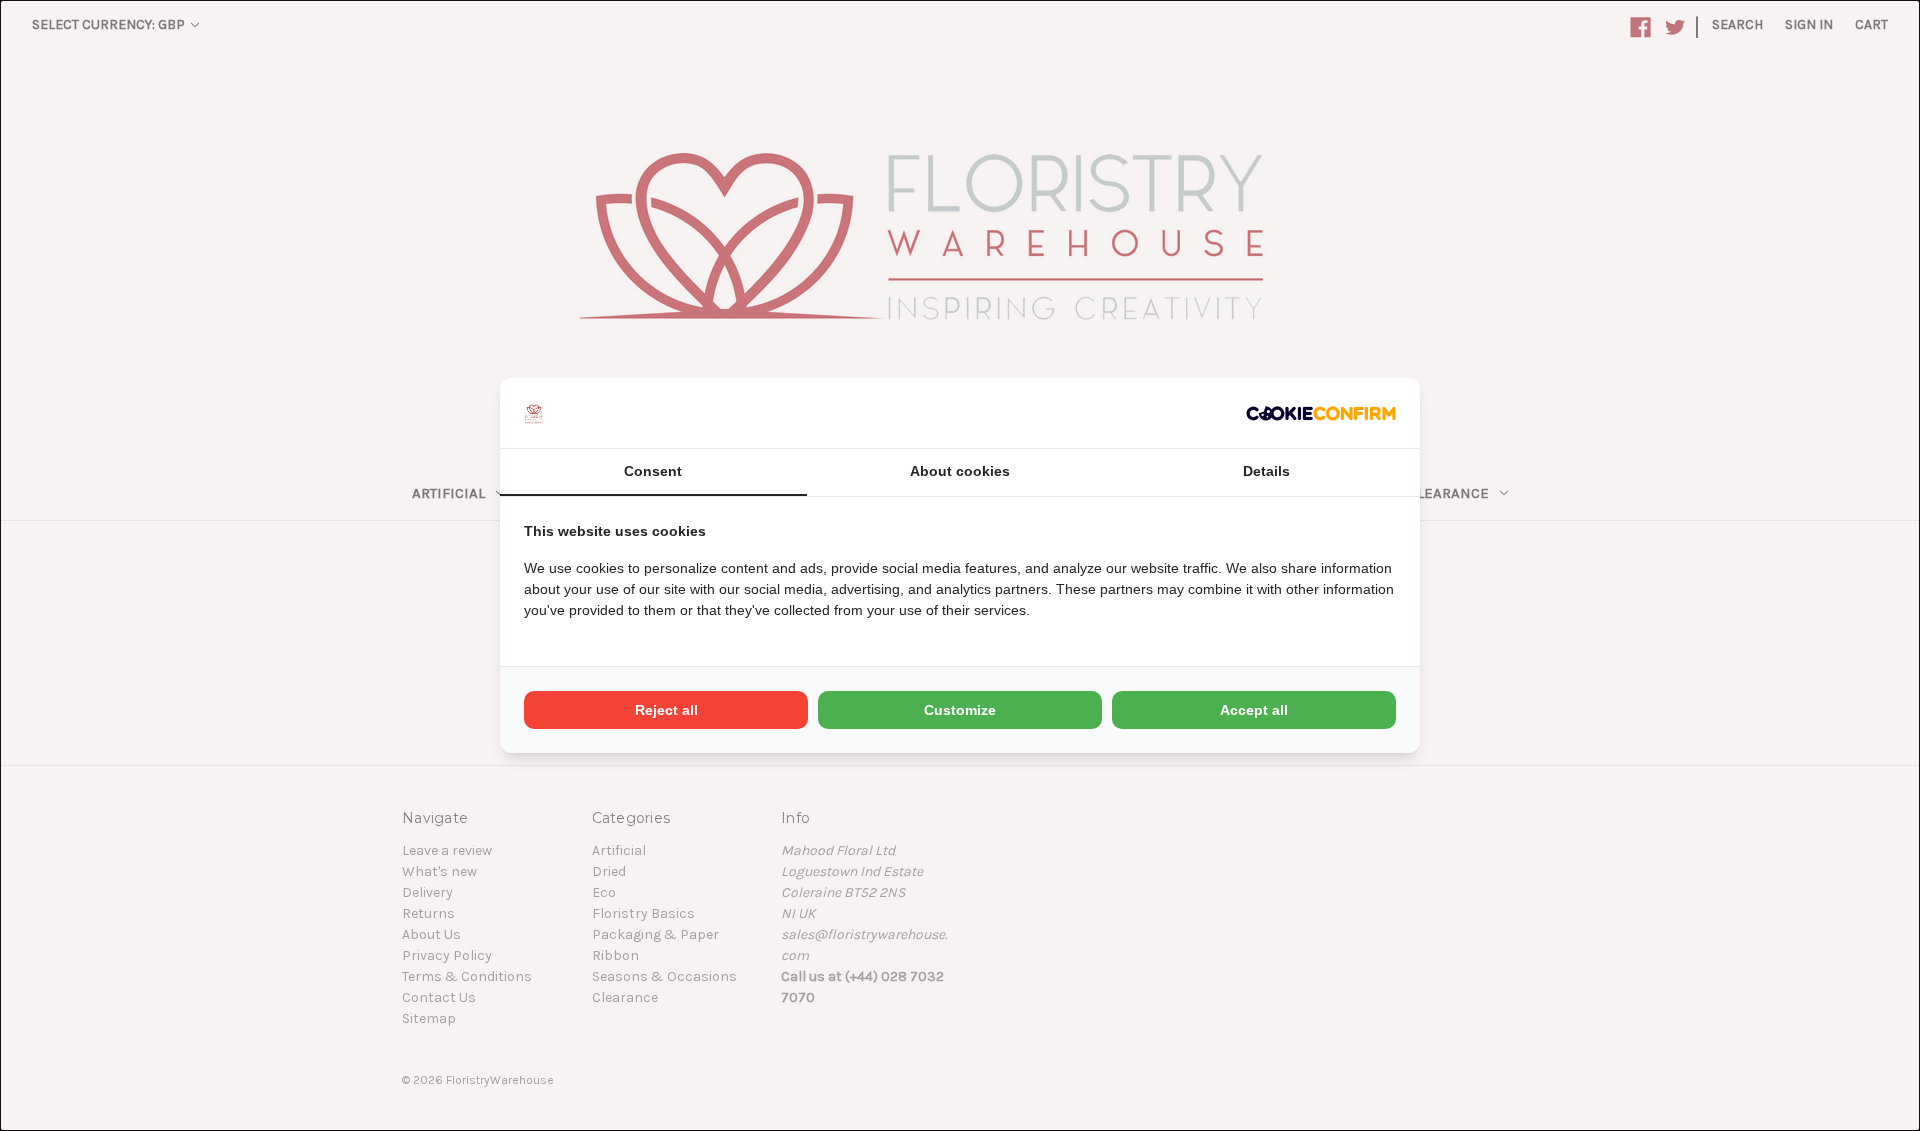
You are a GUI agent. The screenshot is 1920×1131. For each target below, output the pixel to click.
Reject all (666, 710)
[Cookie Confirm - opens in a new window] (1321, 412)
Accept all (1254, 710)
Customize (960, 710)
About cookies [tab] (960, 471)
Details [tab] (1266, 471)
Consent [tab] (653, 471)
